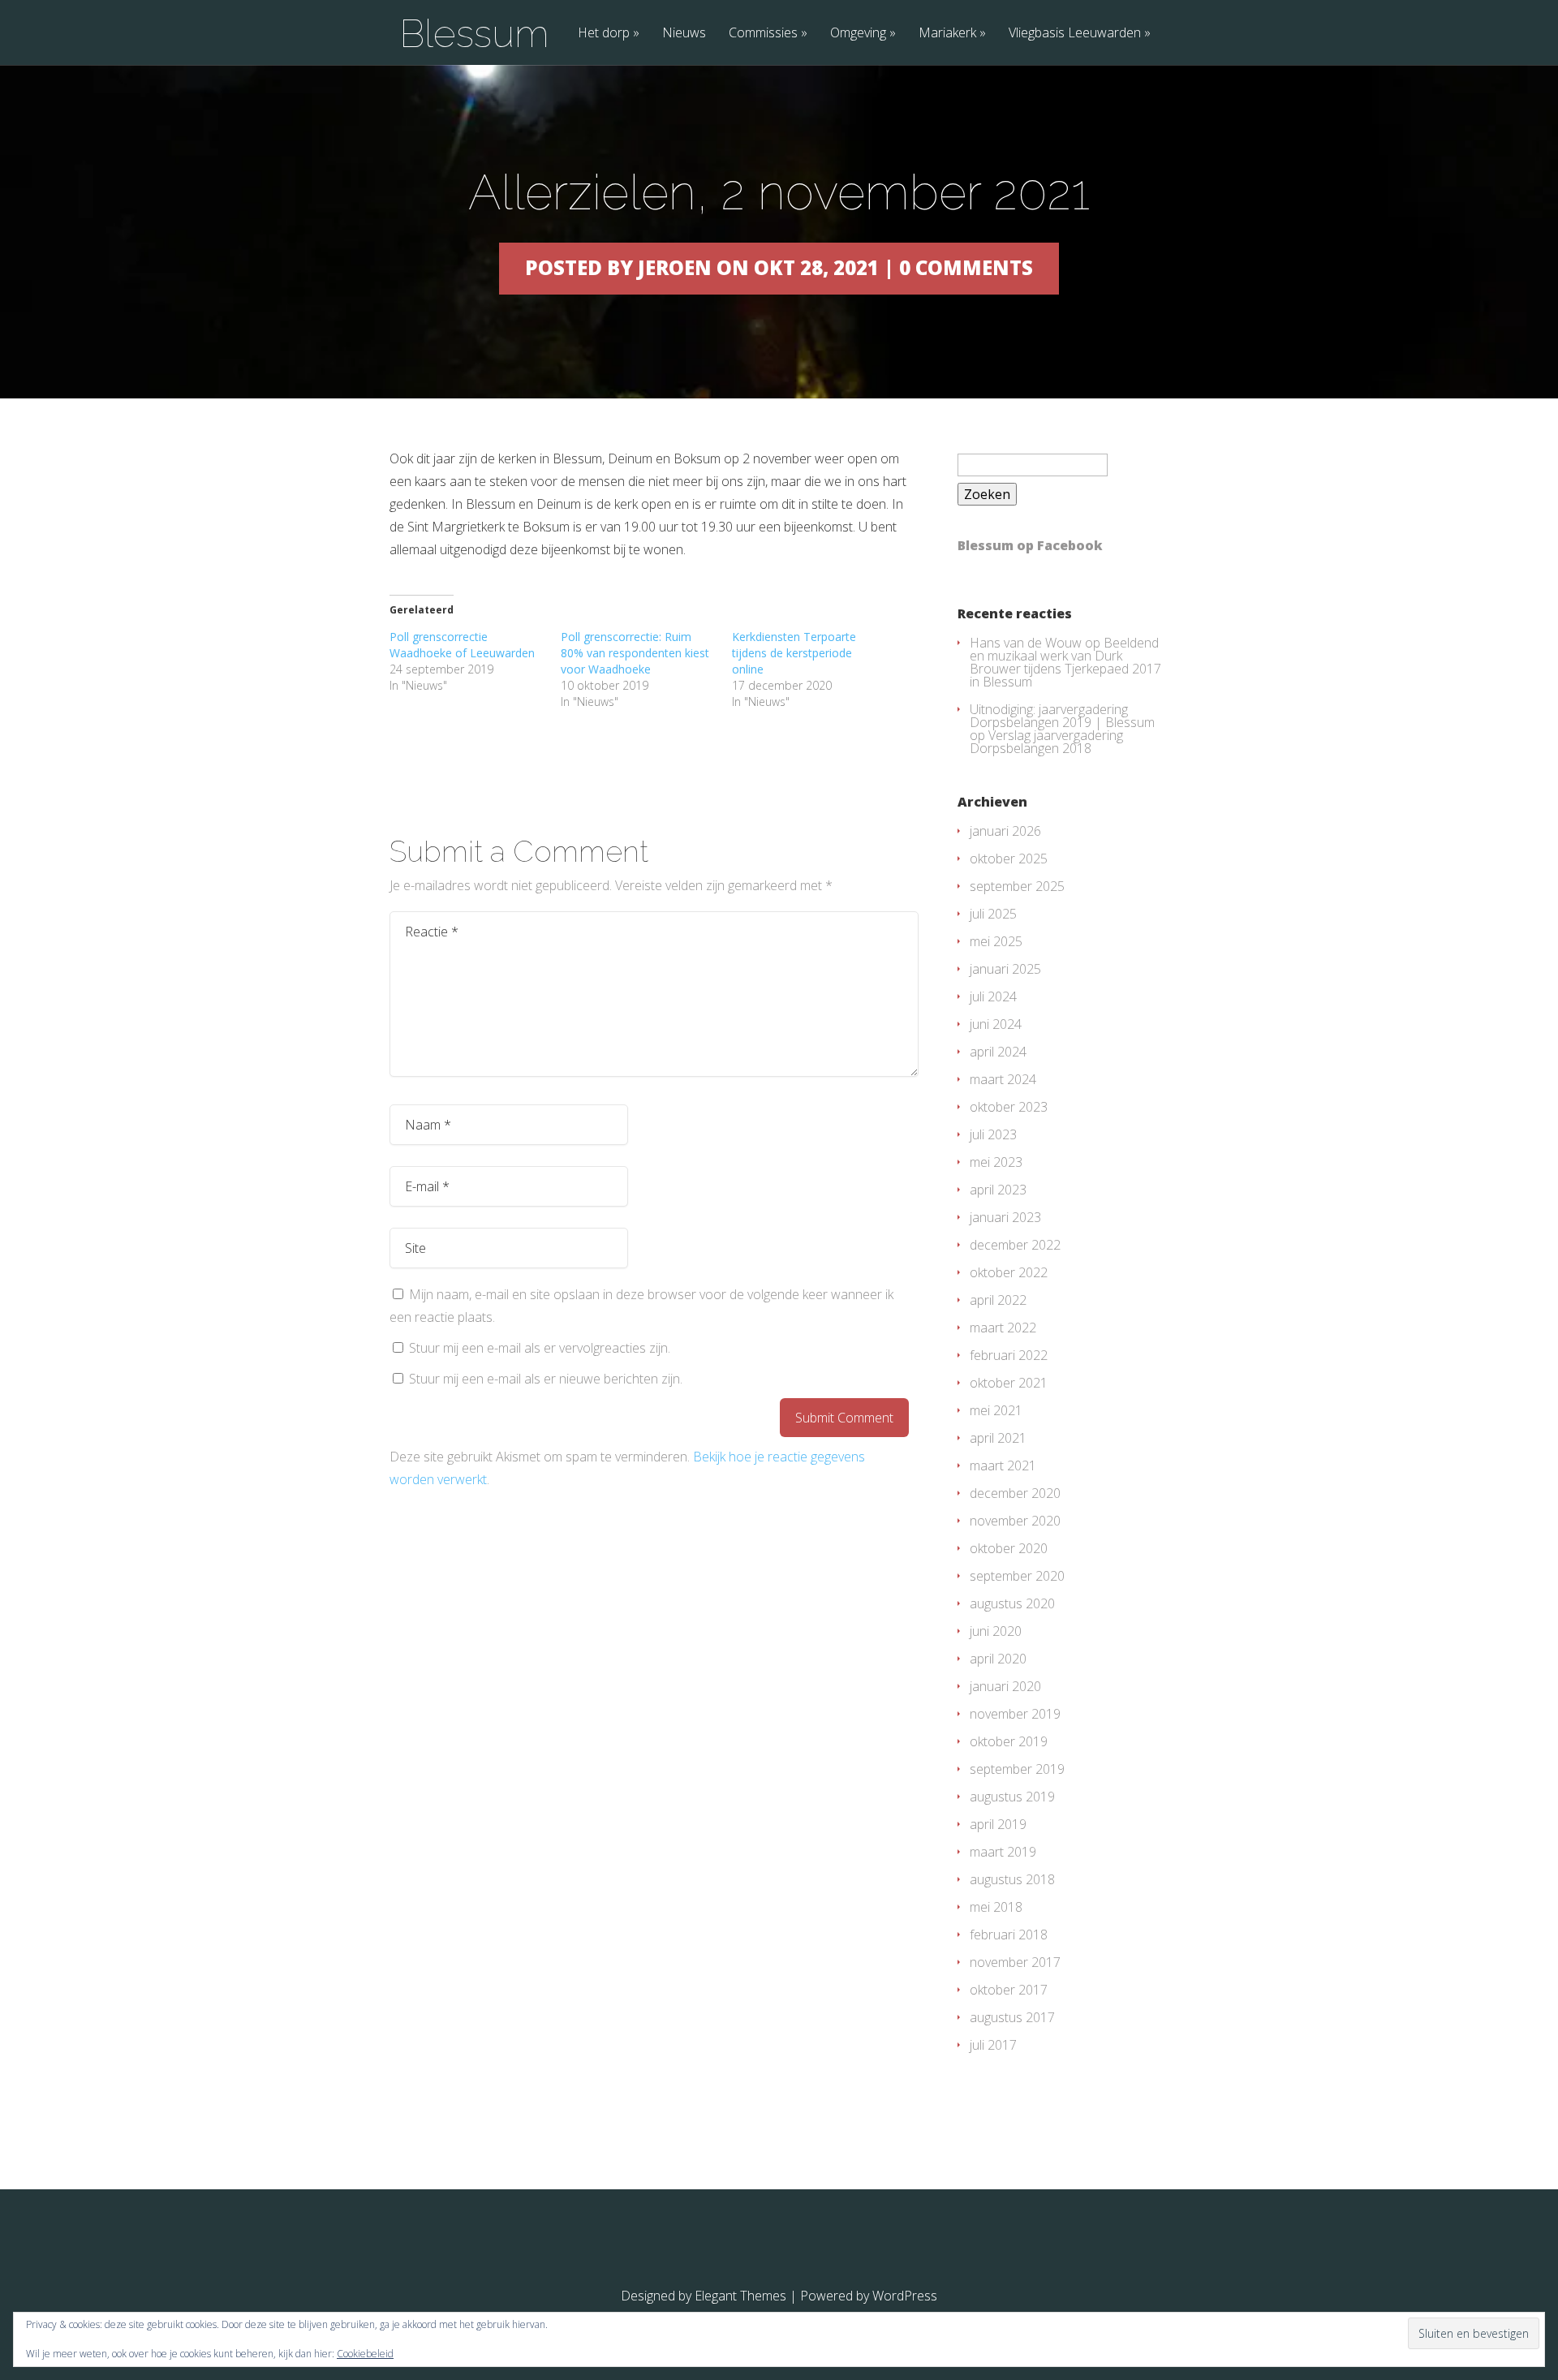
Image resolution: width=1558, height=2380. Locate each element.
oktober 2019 (1009, 1741)
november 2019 (1015, 1714)
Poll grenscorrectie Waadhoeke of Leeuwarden (462, 645)
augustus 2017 (1012, 2017)
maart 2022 (1003, 1328)
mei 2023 (996, 1162)
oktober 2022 (1009, 1272)
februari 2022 (1009, 1355)
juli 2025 (993, 914)
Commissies (763, 34)
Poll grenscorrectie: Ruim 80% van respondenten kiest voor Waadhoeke (635, 653)
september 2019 (1017, 1769)
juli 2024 (993, 996)
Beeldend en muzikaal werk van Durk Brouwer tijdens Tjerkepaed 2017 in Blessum (1065, 662)
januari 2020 (1005, 1686)
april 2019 (998, 1824)
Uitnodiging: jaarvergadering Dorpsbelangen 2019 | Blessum (1062, 716)
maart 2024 (1003, 1079)
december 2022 (1015, 1245)
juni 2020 (996, 1631)
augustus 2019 (1012, 1797)
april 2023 (998, 1190)
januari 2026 (1005, 831)
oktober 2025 (1009, 859)
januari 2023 (1005, 1217)
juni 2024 (996, 1024)
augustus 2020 (1012, 1603)
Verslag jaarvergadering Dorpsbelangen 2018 (1046, 742)
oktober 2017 (1009, 1990)
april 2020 (998, 1659)
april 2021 (998, 1438)
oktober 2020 (1009, 1548)
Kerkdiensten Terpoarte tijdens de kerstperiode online (794, 653)
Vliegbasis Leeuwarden (1075, 34)
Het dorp (604, 34)
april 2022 (998, 1300)
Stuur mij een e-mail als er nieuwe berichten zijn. (546, 1379)
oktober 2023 (1009, 1107)
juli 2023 (993, 1134)
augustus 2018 (1012, 1879)
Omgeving (858, 34)
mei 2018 (996, 1907)
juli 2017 (993, 2045)
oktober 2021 (1009, 1383)
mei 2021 (996, 1410)
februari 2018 (1009, 1935)
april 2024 (998, 1052)
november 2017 (1015, 1962)
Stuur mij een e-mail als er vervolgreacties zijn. (540, 1348)
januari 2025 (1005, 969)
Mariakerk (947, 34)
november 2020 (1015, 1521)
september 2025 (1017, 886)
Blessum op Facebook (1030, 545)
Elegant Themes (740, 2296)
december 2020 (1015, 1493)
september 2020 (1017, 1576)
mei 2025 (996, 941)
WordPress (905, 2296)
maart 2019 (1003, 1852)
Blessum (474, 33)
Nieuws (684, 34)
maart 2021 (1003, 1465)
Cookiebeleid (365, 2354)
